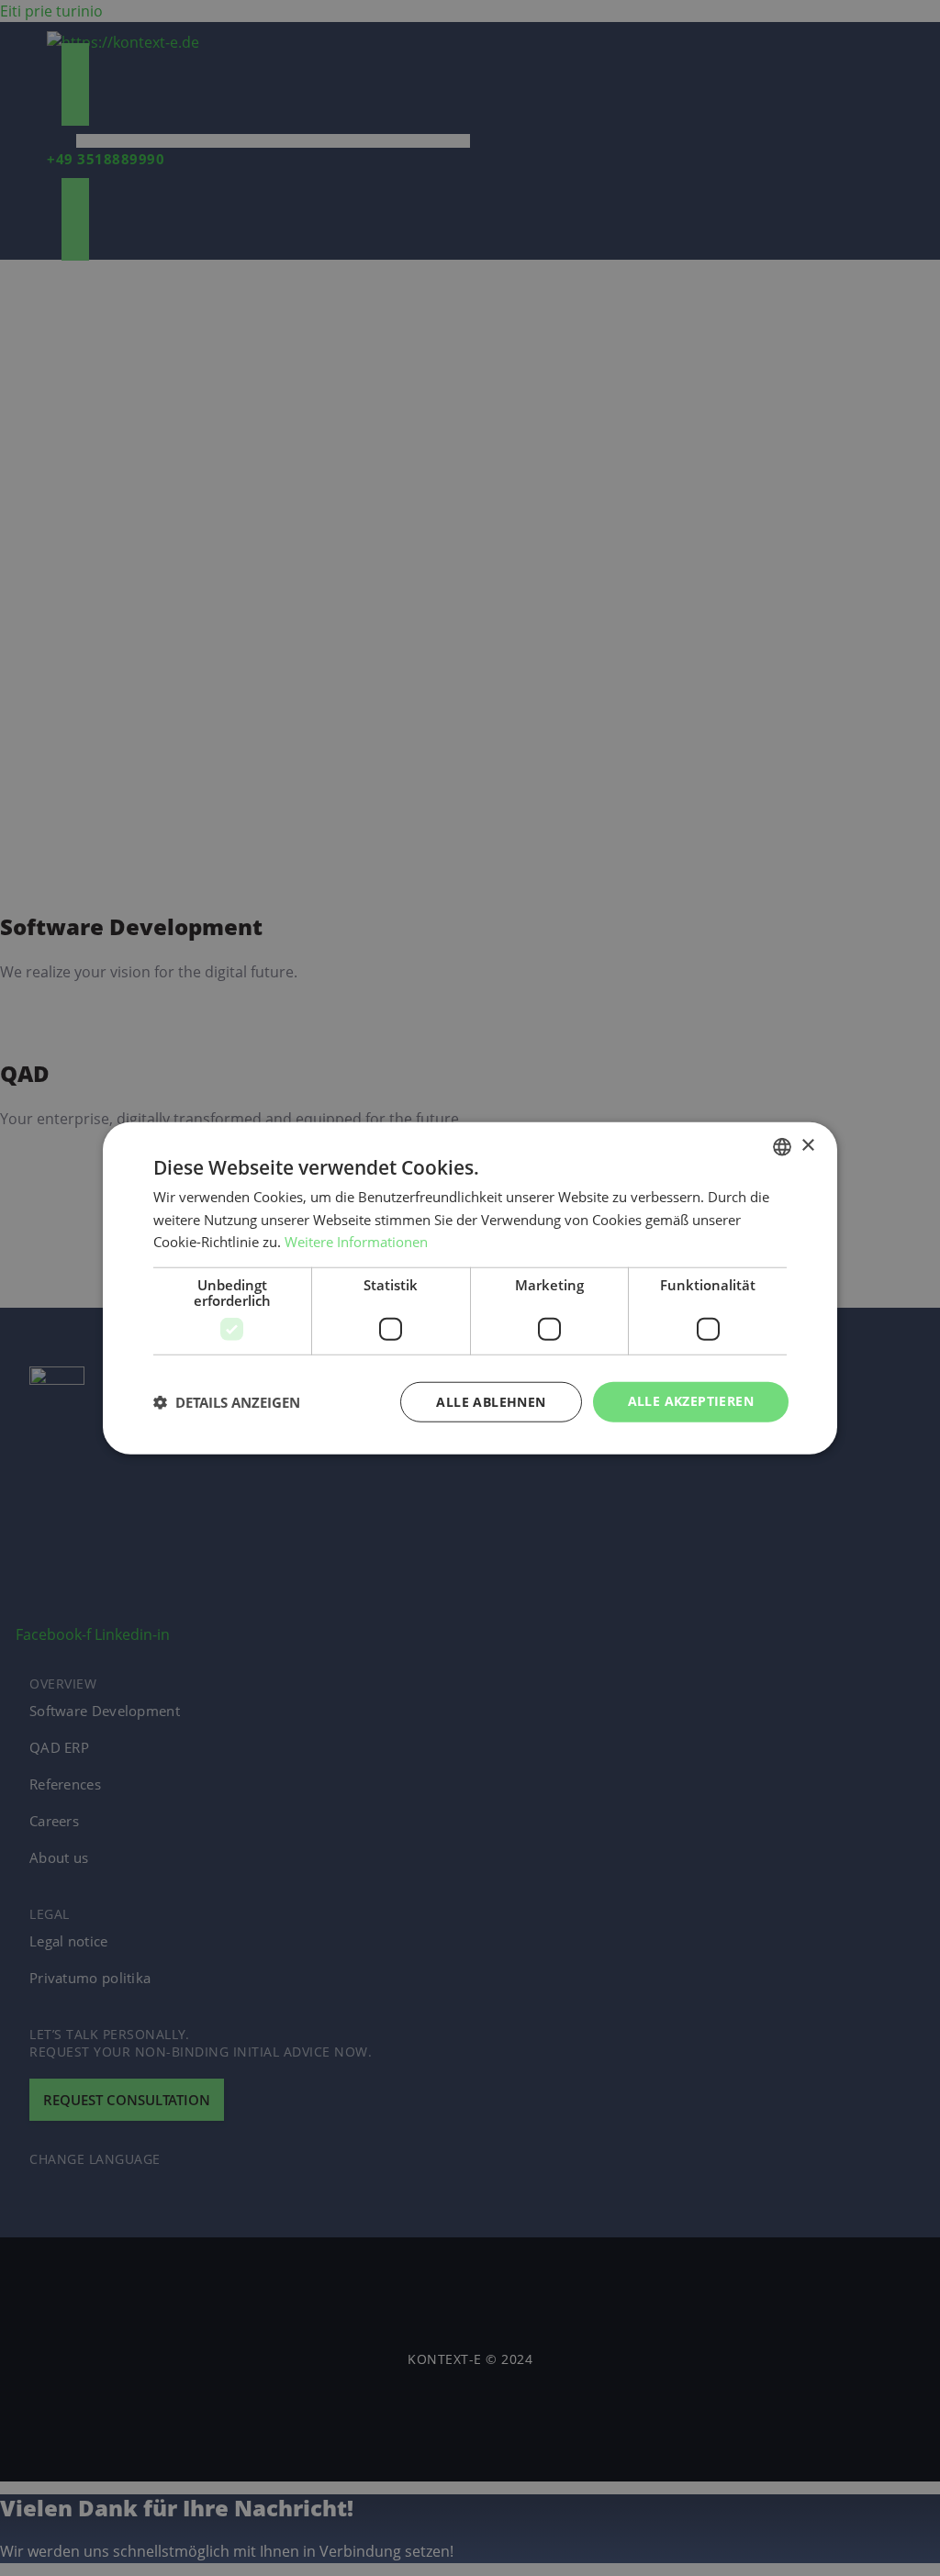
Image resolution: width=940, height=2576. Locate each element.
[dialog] (470, 1288)
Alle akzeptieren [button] (691, 1401)
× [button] (807, 1146)
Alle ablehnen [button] (491, 1402)
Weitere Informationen (356, 1242)
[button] (227, 1402)
